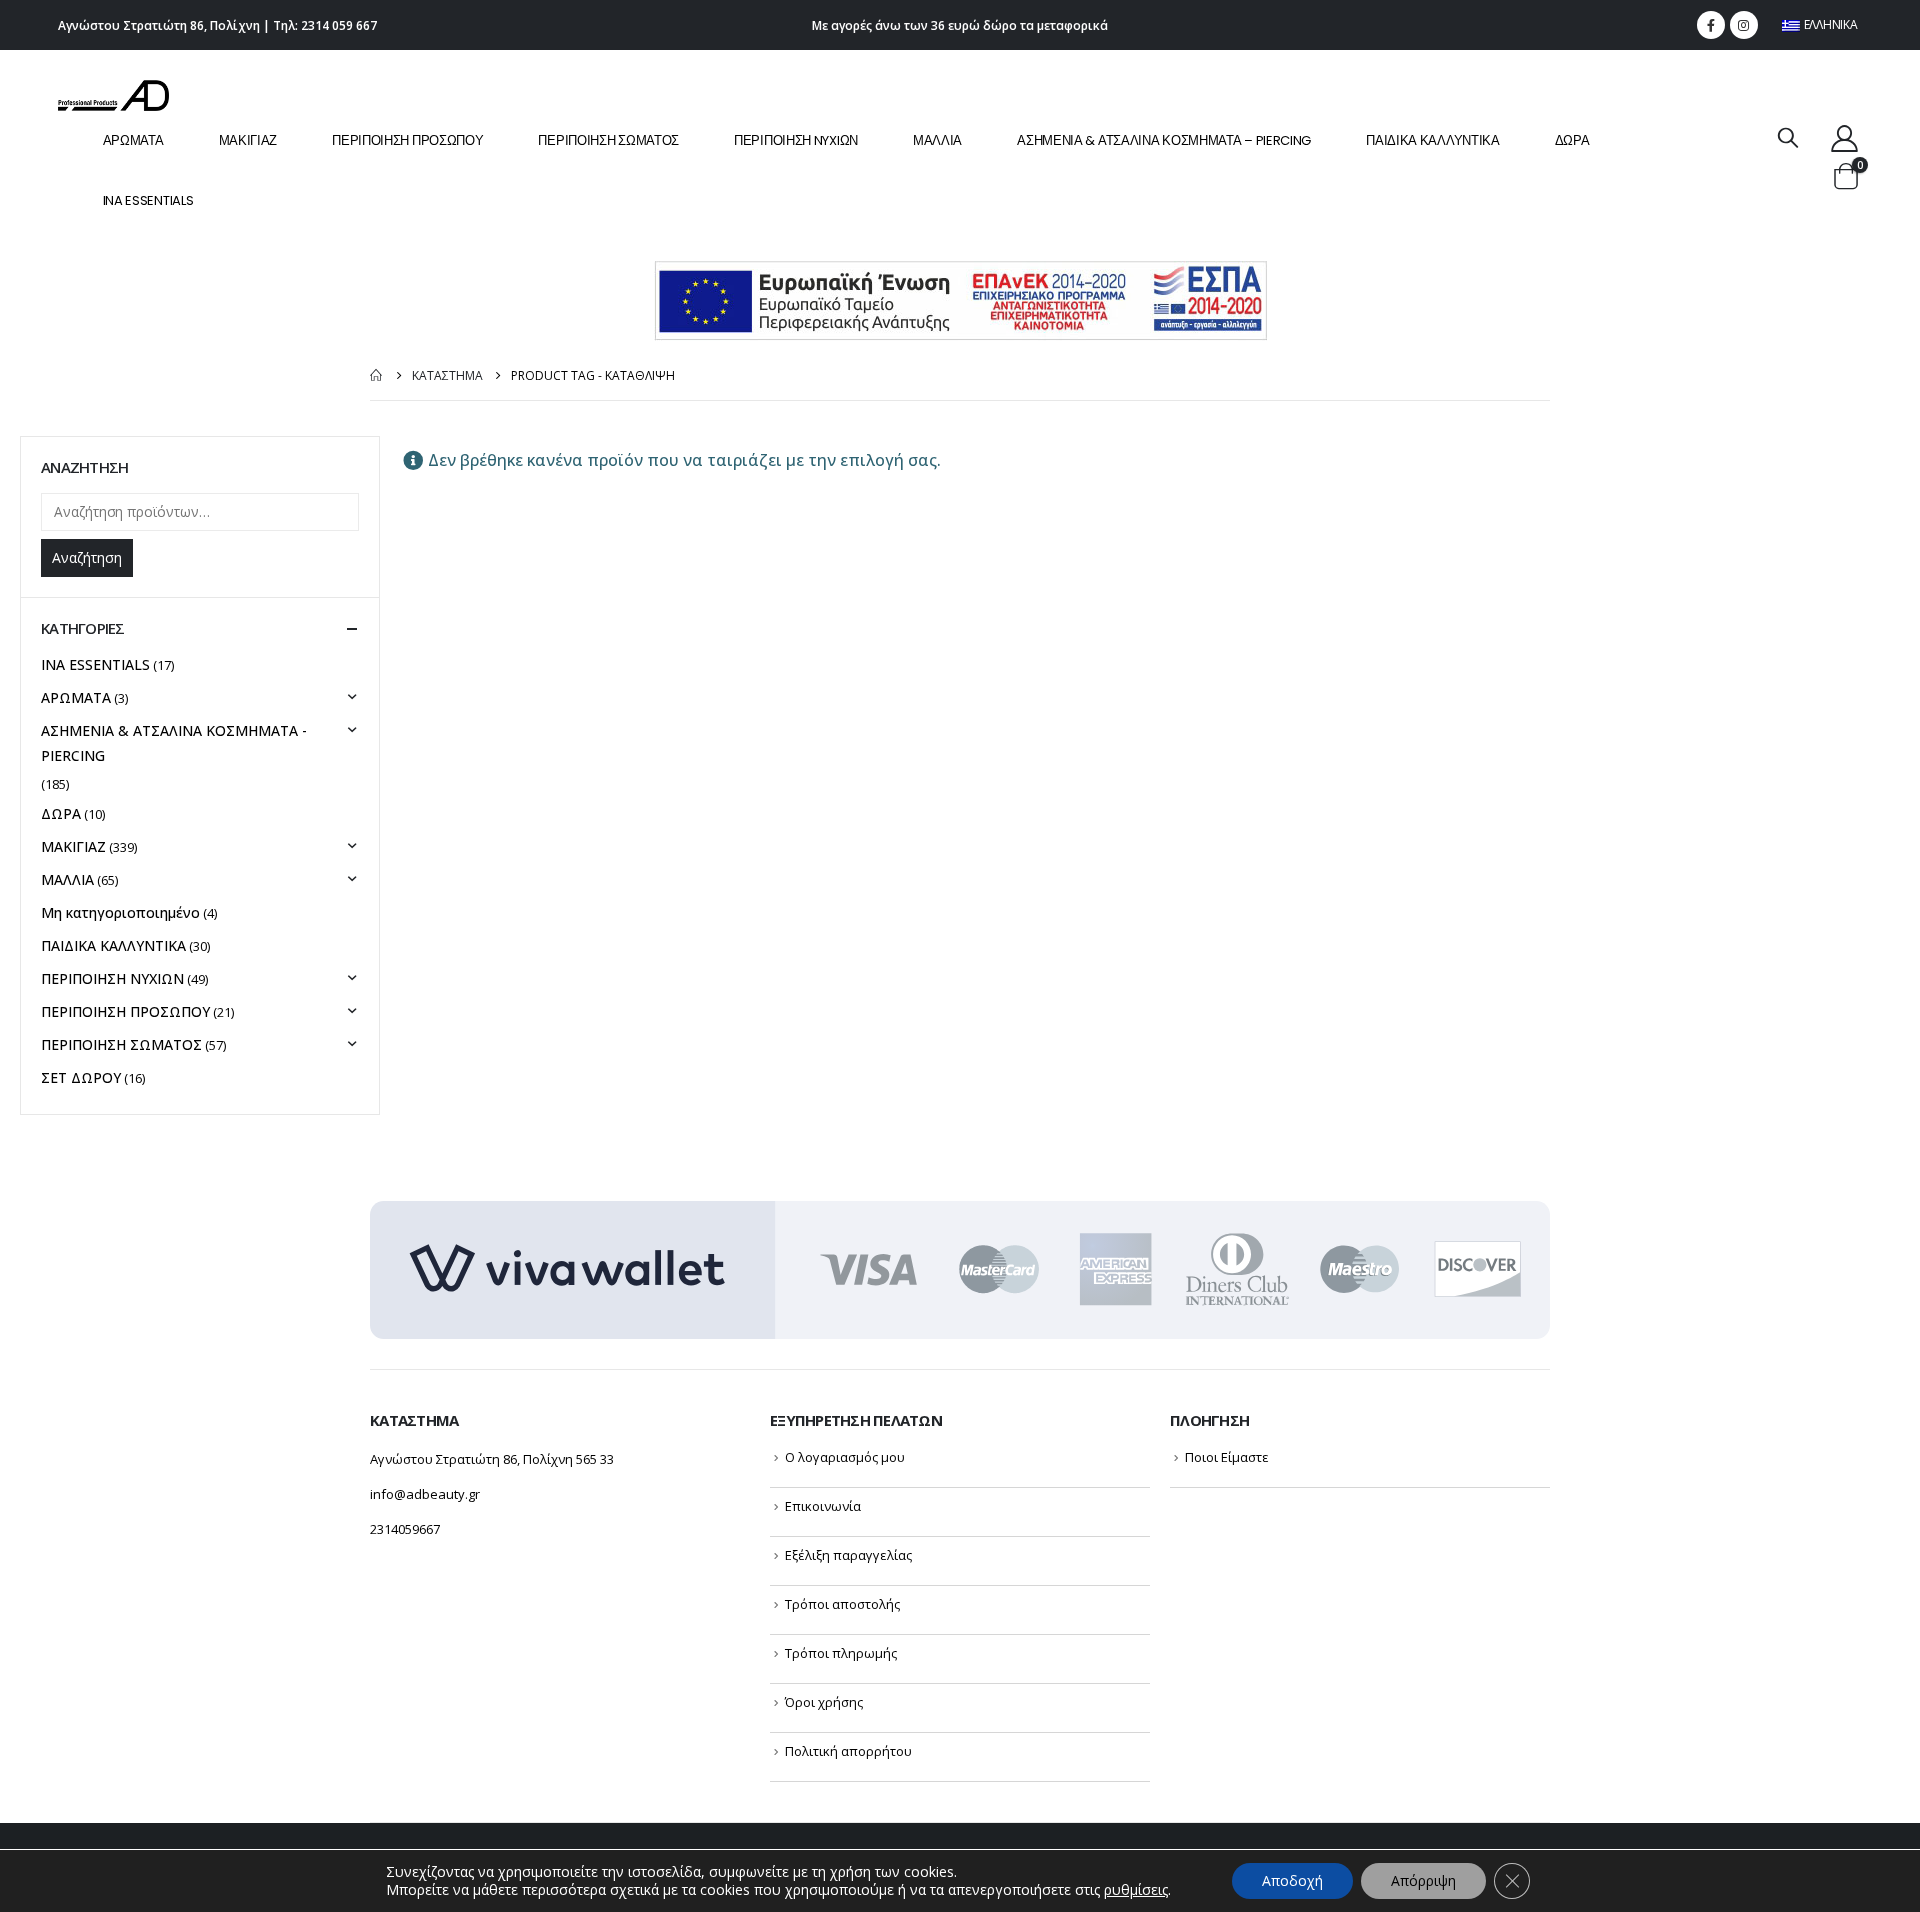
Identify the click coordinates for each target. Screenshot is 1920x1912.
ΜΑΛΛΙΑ (937, 140)
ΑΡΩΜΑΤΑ (133, 140)
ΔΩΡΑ (1572, 140)
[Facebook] (1711, 25)
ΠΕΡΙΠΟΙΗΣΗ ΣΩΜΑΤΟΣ (608, 140)
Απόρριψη (1423, 1880)
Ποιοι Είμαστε (1227, 1457)
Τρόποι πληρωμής (841, 1653)
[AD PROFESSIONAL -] (113, 95)
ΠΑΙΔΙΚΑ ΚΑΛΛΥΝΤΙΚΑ (1433, 140)
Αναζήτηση (87, 557)
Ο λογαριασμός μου (845, 1457)
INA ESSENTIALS (148, 200)
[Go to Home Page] (377, 375)
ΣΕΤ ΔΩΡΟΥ (81, 1077)
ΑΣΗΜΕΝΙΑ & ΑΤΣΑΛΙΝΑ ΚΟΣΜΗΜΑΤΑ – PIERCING (1164, 140)
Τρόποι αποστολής (842, 1604)
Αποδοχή (1292, 1880)
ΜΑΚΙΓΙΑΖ (248, 140)
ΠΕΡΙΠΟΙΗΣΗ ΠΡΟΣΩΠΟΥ (407, 140)
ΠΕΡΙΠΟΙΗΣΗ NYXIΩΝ (796, 140)
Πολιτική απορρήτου (848, 1751)
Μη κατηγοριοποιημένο (120, 912)
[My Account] (1844, 137)
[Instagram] (1744, 25)
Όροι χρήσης (824, 1702)
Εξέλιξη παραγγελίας (848, 1555)
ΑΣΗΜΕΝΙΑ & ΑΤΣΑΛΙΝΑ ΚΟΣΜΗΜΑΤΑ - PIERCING (174, 743)
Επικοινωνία (823, 1506)
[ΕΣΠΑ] (960, 299)
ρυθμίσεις (1136, 1890)
